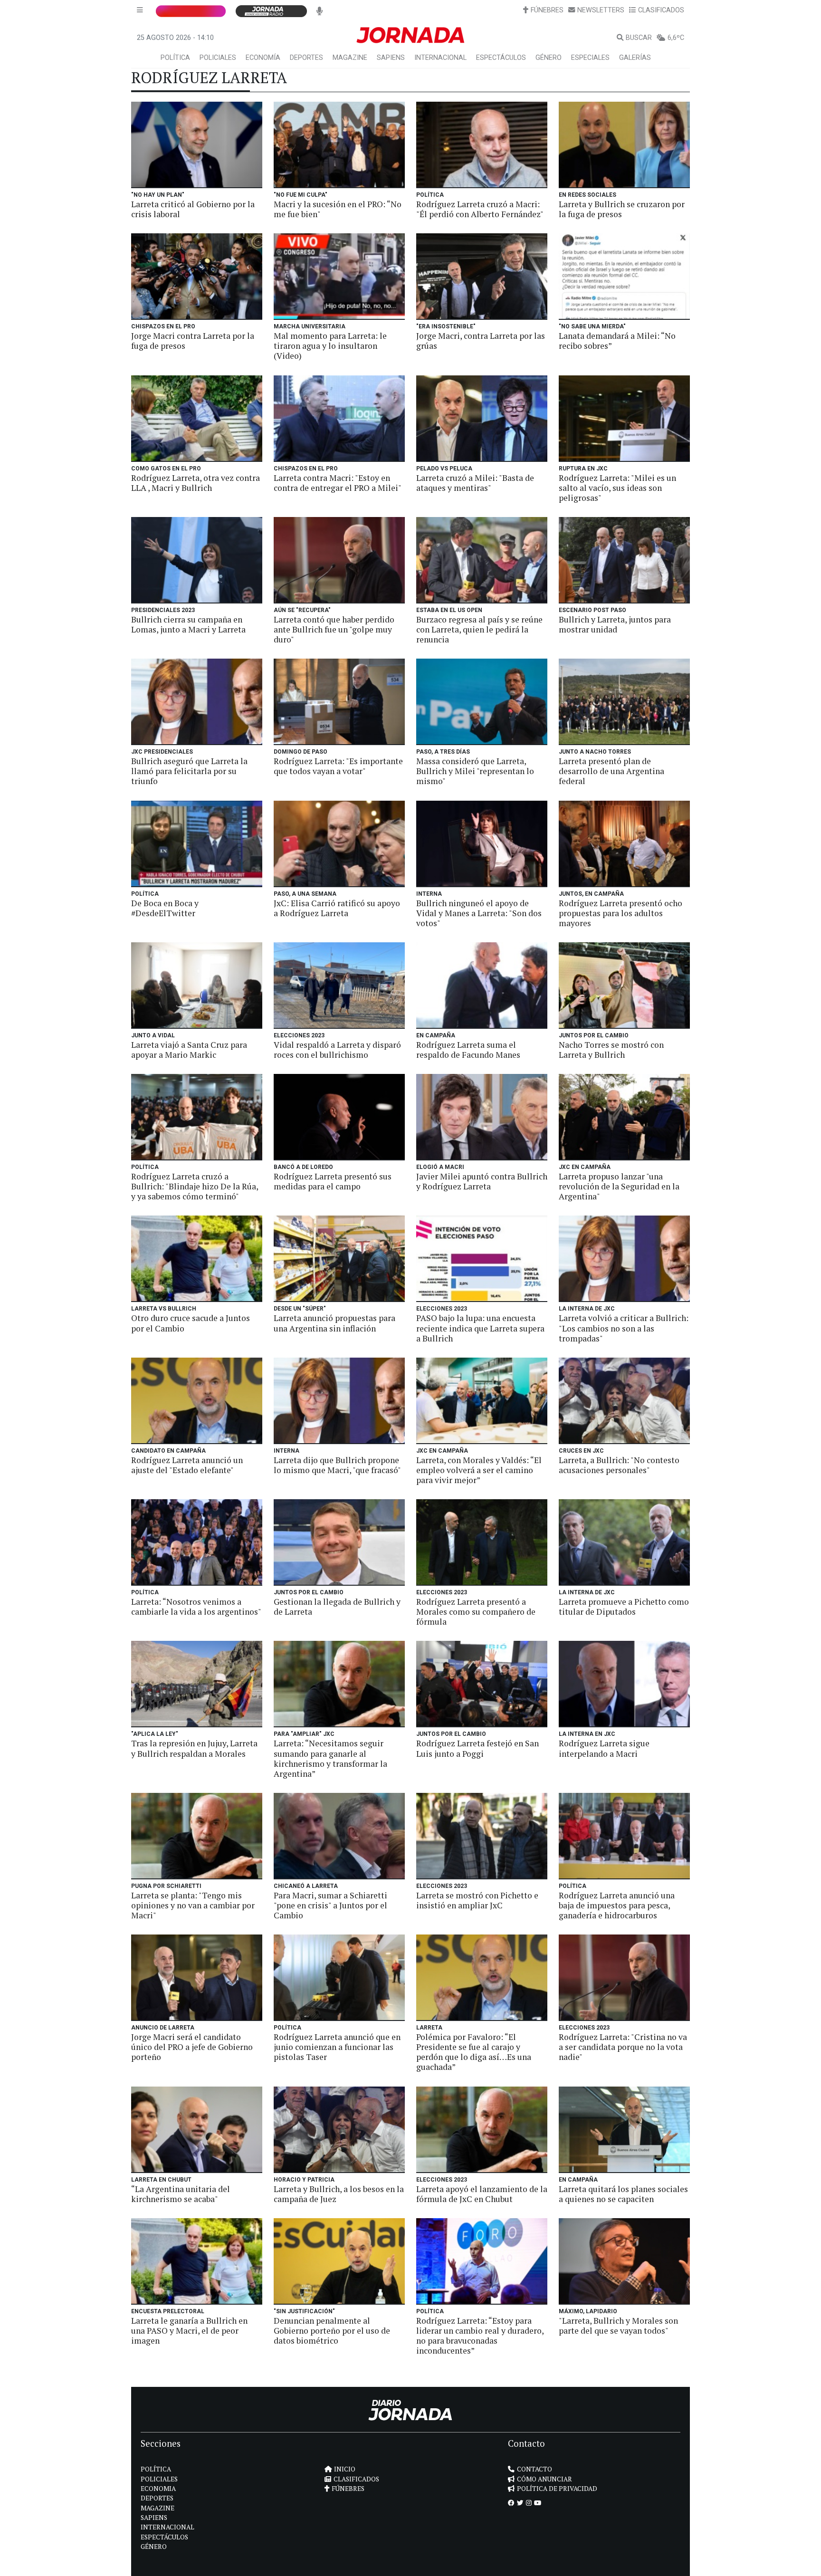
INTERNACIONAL (440, 58)
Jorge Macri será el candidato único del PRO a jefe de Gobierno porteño (192, 2047)
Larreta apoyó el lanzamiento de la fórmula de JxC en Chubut (482, 2194)
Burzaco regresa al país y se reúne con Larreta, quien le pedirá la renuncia (479, 629)
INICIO (345, 2469)
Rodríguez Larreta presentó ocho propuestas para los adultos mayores (621, 913)
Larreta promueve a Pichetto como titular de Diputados (624, 1607)
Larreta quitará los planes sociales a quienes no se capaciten (623, 2194)
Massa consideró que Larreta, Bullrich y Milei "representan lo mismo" (475, 771)
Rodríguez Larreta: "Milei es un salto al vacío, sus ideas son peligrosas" (617, 488)
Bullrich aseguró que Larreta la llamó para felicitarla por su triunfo (189, 771)
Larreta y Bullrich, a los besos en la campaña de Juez (339, 2194)
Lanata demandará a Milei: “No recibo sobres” (617, 341)
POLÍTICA (175, 58)
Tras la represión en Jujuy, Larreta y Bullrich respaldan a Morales (194, 1748)
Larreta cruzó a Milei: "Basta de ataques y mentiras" (475, 483)
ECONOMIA (158, 2489)
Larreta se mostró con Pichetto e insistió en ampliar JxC (477, 1900)
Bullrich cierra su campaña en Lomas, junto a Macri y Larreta (188, 624)
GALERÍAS (635, 58)
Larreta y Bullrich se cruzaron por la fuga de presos (622, 209)
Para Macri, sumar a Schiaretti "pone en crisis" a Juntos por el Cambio (330, 1905)
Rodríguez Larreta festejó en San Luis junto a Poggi (477, 1748)
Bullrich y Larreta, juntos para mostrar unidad (615, 624)
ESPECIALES (590, 58)
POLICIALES (218, 58)
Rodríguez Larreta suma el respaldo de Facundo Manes (468, 1050)
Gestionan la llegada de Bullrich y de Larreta (337, 1607)
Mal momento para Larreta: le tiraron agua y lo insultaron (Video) (330, 346)
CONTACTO (535, 2469)
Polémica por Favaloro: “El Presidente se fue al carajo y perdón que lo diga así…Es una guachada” (474, 2052)
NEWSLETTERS (601, 10)
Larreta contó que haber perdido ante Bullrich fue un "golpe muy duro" (334, 629)
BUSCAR (639, 38)
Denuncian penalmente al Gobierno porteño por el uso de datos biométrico (332, 2331)
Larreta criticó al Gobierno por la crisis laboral (193, 209)
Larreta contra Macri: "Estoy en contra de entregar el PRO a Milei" (338, 483)
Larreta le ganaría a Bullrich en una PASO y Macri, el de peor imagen (189, 2331)
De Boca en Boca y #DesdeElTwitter (165, 908)
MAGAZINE (350, 58)
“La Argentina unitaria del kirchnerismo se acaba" (181, 2194)
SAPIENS (391, 58)
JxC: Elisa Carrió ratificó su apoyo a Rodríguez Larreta (337, 908)
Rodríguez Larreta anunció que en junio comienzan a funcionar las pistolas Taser (337, 2047)
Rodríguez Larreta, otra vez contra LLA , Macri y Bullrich (196, 483)
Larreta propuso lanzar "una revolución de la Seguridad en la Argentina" (619, 1186)
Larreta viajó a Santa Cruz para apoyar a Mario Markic (189, 1050)
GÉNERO (549, 58)
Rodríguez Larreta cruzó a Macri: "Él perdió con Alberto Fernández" (480, 209)
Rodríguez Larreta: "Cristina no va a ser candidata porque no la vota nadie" (623, 2047)
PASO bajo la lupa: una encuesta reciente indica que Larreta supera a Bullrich (480, 1328)
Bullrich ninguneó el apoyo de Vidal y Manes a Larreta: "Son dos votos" (479, 913)
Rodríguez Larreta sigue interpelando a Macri (604, 1748)
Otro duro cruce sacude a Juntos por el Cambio (191, 1323)
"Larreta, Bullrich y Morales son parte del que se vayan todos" (618, 2326)
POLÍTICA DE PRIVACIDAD (557, 2489)
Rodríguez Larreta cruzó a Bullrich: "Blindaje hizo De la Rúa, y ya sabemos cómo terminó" (195, 1186)
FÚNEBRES (547, 10)
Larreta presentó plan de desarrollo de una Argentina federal (611, 771)
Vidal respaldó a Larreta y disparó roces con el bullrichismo (337, 1050)
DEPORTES (306, 58)
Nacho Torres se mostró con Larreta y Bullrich (611, 1050)
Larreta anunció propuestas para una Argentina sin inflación (334, 1323)
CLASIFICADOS (661, 10)
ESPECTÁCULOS (501, 58)
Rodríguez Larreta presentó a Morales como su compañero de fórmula (476, 1612)
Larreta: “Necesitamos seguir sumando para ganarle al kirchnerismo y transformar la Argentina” (330, 1758)
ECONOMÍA (263, 58)
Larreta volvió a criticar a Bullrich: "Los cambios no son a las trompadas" (624, 1328)
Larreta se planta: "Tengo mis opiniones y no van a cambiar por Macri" (193, 1905)
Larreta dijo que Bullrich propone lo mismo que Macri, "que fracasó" (337, 1465)
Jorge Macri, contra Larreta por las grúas (481, 341)
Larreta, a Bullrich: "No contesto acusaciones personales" (619, 1465)
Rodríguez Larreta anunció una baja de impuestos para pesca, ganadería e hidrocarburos (617, 1905)
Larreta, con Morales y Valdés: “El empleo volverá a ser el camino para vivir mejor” (479, 1470)
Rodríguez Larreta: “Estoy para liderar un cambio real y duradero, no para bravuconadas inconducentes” (480, 2336)
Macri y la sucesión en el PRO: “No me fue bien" (338, 209)
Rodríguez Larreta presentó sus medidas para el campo (333, 1181)
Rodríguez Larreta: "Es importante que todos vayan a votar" (338, 766)
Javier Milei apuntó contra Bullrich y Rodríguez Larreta (482, 1181)
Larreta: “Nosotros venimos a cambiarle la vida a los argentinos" (196, 1607)
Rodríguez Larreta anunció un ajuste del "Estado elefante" (187, 1465)
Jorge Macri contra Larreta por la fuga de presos (193, 341)
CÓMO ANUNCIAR (544, 2479)
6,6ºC (676, 38)
